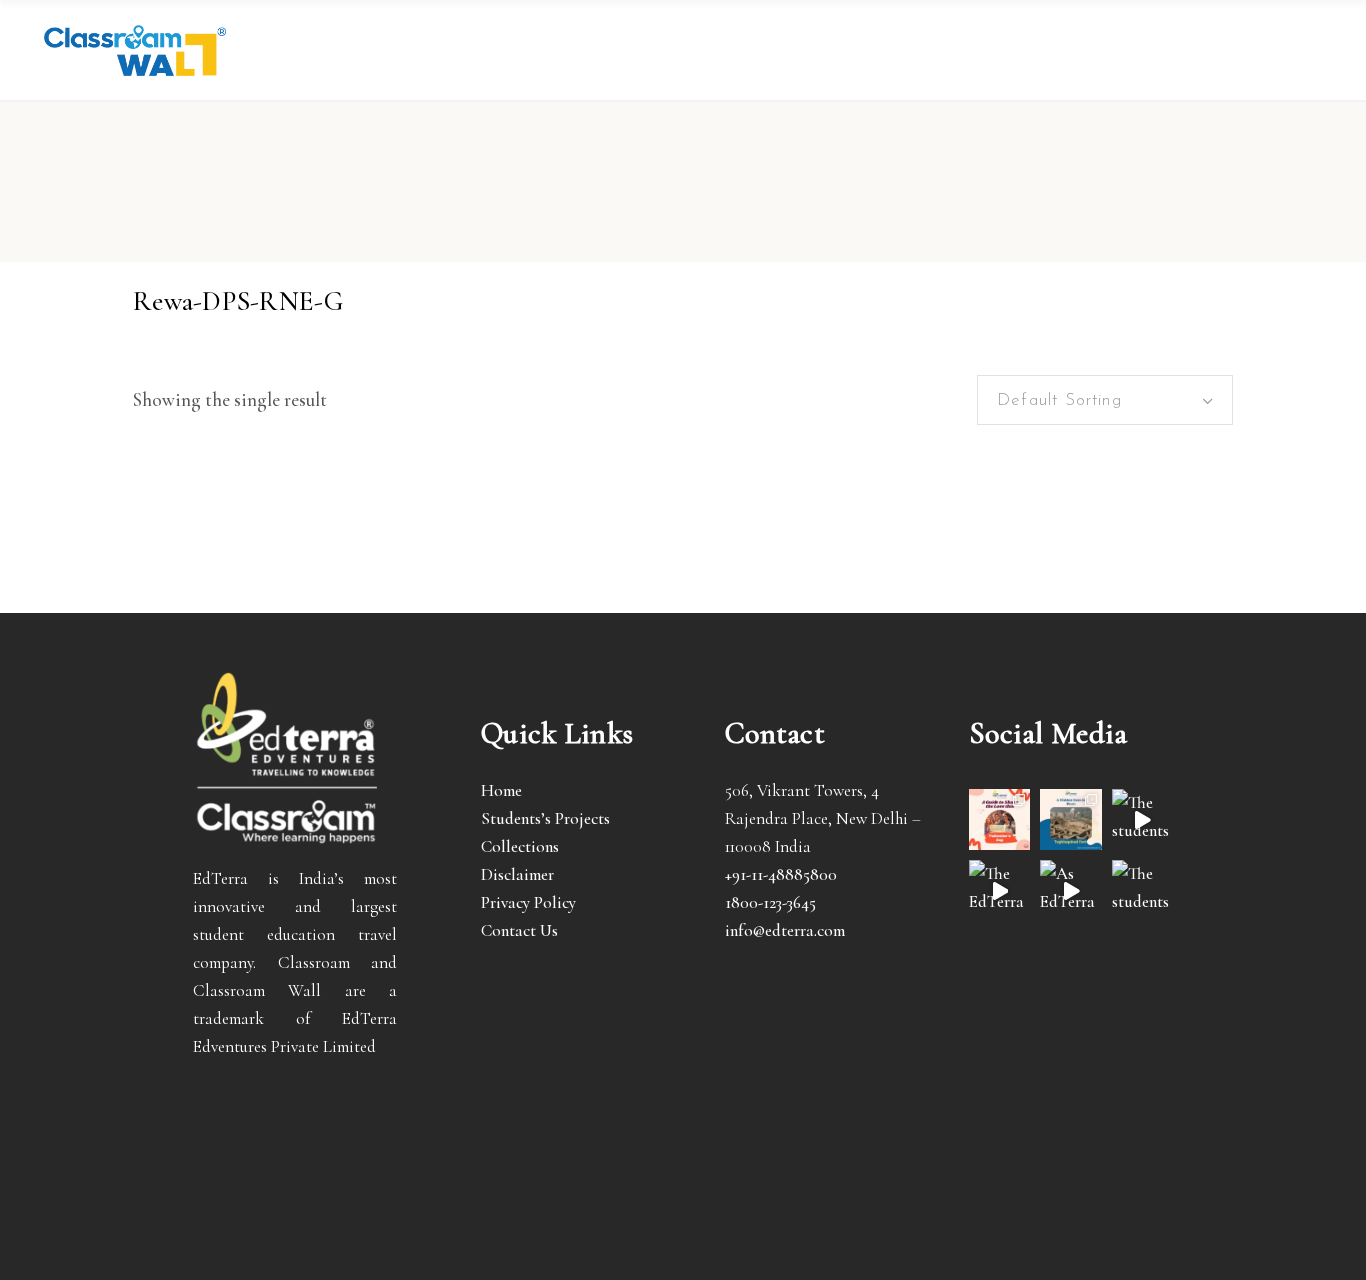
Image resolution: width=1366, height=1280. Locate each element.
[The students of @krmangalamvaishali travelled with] (1142, 819)
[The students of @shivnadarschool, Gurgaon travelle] (1142, 890)
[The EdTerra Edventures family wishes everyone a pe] (999, 890)
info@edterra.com (785, 930)
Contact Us (519, 930)
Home (501, 790)
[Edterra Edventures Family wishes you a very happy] (999, 819)
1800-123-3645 (770, 902)
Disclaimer (517, 874)
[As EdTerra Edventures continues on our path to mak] (1070, 890)
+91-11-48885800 (781, 874)
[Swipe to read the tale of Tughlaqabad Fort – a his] (1070, 819)
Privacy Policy (528, 902)
